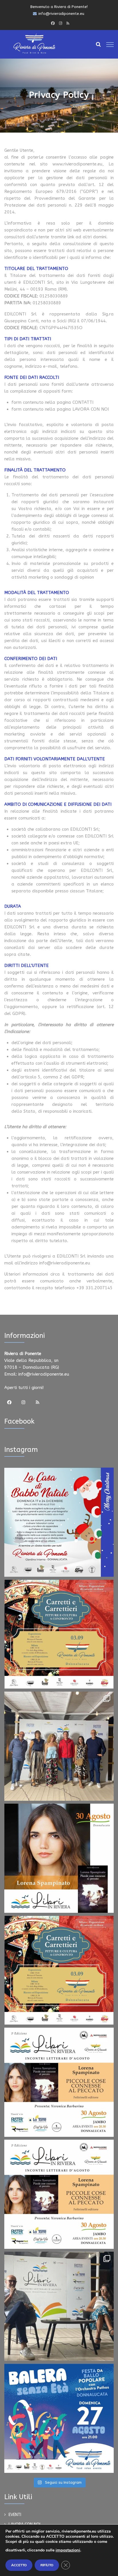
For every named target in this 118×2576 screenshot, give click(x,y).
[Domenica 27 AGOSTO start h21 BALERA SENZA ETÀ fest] (59, 2418)
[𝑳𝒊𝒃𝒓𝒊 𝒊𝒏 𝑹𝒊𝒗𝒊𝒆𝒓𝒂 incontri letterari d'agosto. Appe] (59, 2306)
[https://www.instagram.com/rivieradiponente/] (60, 23)
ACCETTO (19, 2565)
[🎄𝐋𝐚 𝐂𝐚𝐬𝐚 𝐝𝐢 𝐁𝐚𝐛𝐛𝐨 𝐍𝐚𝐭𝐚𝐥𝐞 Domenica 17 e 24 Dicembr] (59, 1522)
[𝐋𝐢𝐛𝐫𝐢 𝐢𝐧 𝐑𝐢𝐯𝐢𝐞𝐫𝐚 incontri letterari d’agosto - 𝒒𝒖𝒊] (59, 2194)
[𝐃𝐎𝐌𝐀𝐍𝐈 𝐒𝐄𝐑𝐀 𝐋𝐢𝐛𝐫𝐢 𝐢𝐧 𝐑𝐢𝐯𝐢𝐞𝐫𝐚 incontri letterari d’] (59, 2082)
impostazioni (68, 2550)
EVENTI (15, 2515)
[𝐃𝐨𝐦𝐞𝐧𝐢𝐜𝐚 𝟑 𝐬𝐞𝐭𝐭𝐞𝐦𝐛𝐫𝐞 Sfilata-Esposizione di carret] (59, 1970)
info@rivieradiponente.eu (44, 1374)
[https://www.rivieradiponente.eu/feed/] (68, 23)
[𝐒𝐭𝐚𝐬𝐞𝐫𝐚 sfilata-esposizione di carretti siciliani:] (59, 1634)
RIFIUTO (47, 2565)
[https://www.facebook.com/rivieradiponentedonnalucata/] (53, 23)
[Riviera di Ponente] (34, 43)
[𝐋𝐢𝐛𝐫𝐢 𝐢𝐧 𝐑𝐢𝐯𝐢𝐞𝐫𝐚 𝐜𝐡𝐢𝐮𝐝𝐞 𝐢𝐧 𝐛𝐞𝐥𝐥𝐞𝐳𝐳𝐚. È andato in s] (59, 1746)
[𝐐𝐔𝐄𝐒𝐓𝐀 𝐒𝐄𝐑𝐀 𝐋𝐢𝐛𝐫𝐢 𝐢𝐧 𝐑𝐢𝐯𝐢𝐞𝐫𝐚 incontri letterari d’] (59, 1858)
